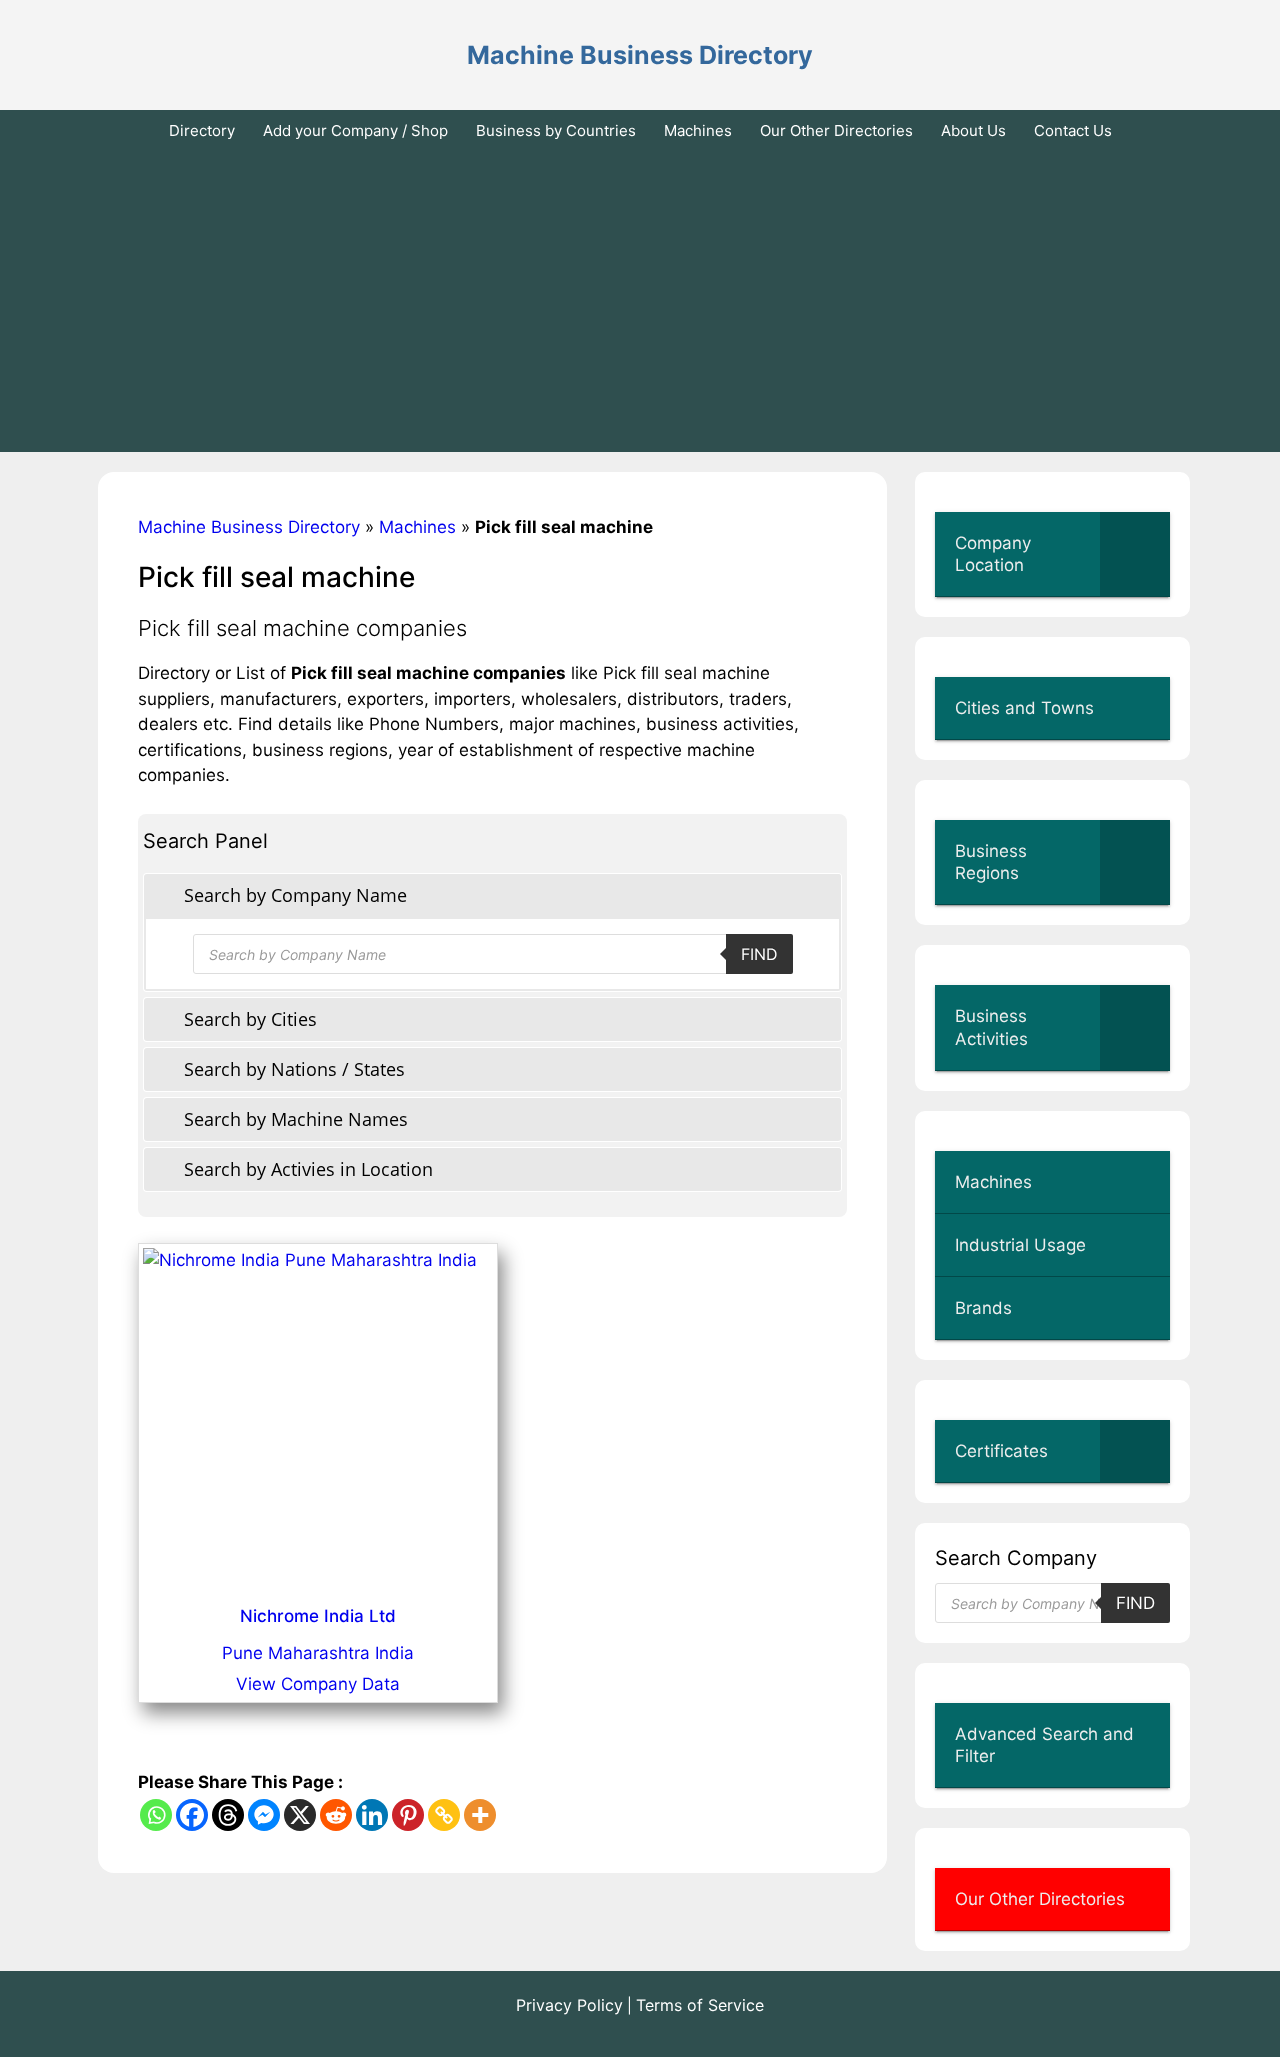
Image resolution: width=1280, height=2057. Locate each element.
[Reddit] (336, 1815)
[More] (480, 1815)
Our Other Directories (836, 130)
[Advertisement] (640, 302)
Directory (202, 130)
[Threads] (228, 1815)
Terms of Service (700, 2005)
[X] (300, 1815)
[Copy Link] (444, 1815)
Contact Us (1073, 130)
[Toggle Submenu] (1135, 554)
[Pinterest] (408, 1815)
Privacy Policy (569, 2005)
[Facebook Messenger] (264, 1815)
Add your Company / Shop (355, 130)
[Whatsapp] (156, 1815)
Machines (698, 130)
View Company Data (318, 1684)
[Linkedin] (372, 1815)
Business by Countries (556, 130)
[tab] (492, 895)
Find (759, 954)
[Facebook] (192, 1815)
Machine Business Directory (640, 55)
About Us (973, 130)
